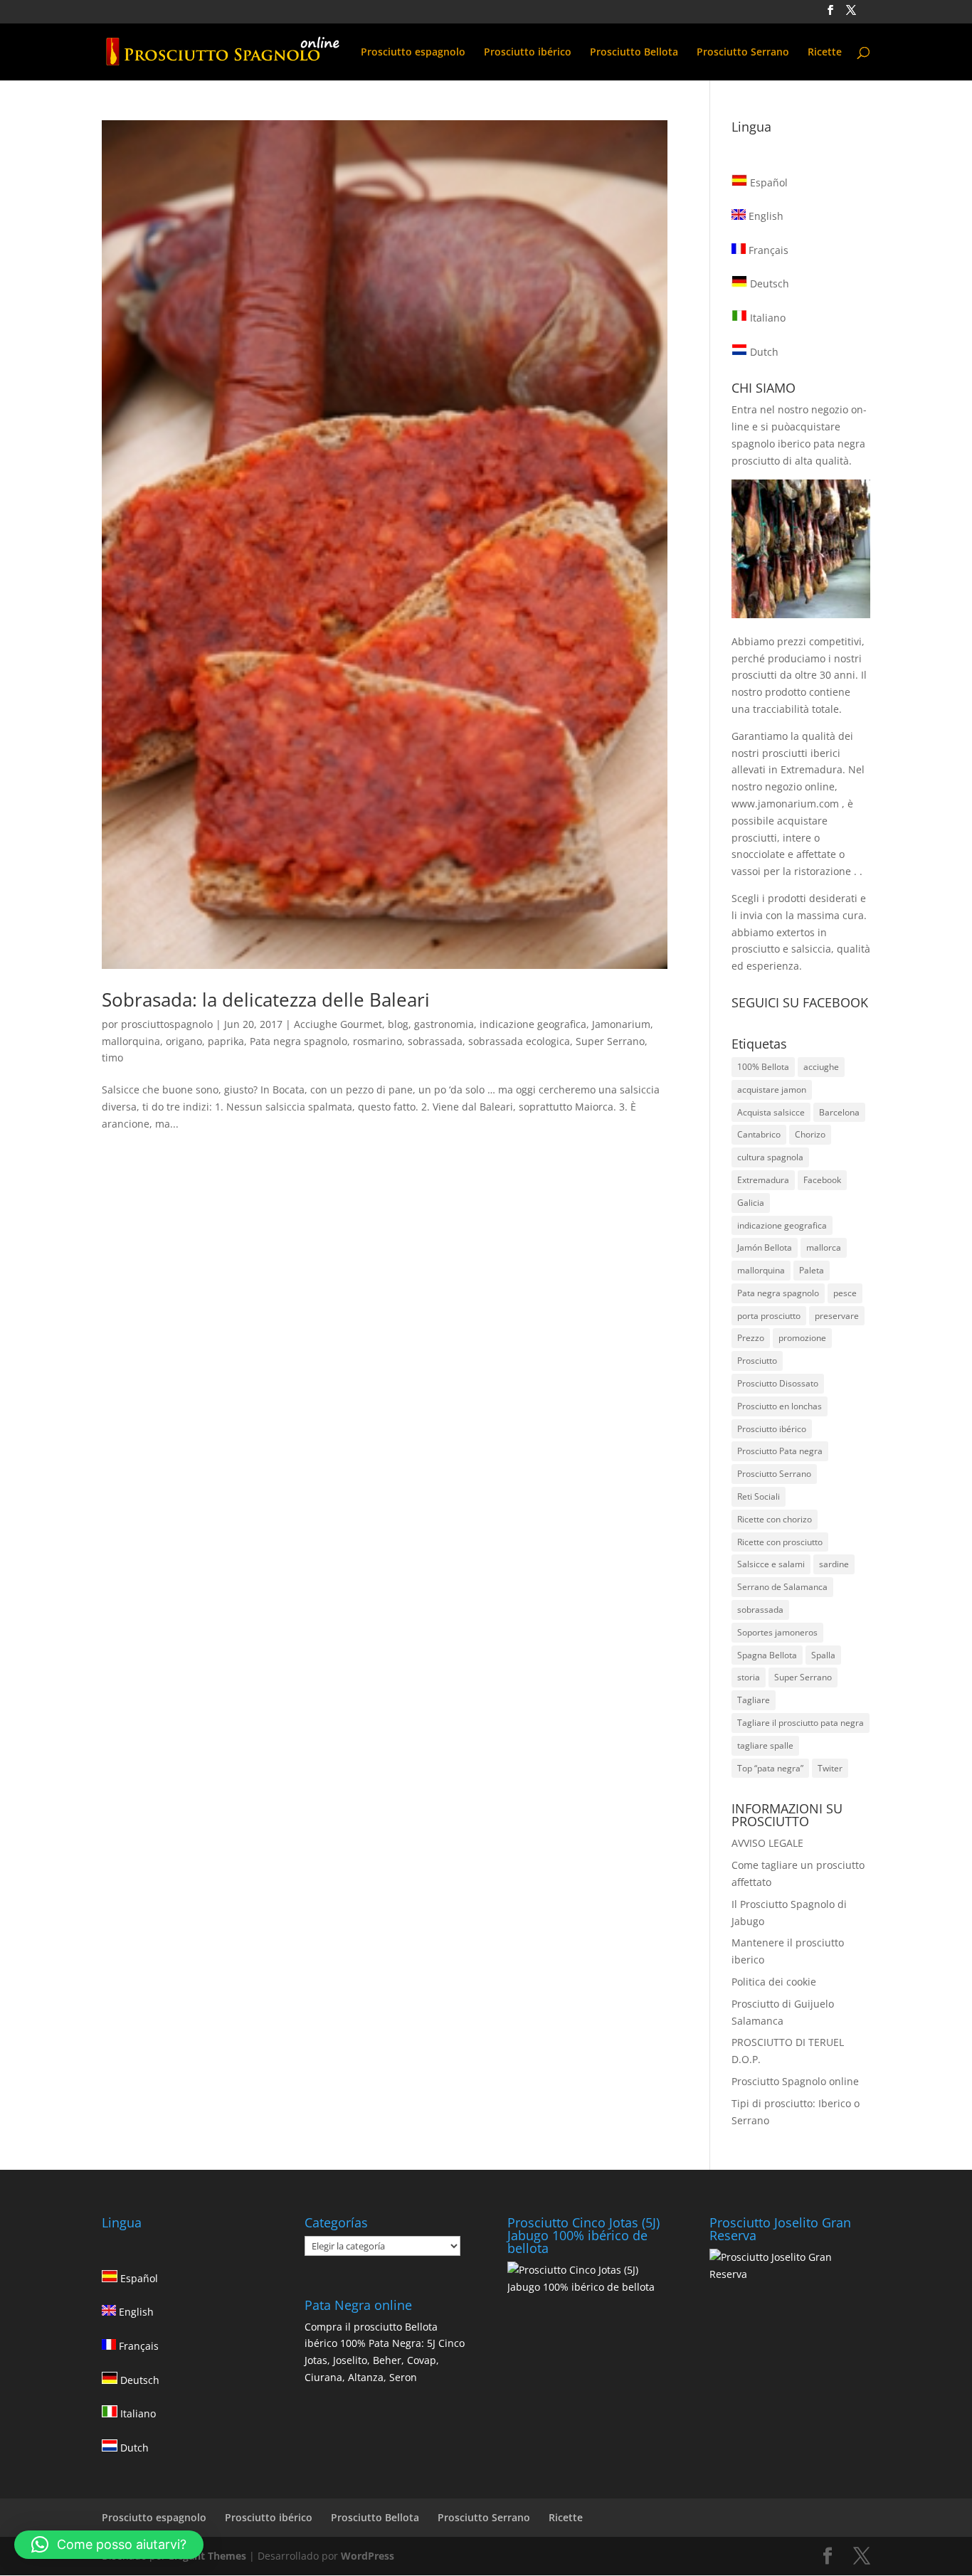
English (765, 216)
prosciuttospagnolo (167, 1024)
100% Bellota (763, 1067)
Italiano (766, 318)
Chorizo (810, 1134)
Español (767, 182)
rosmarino (377, 1041)
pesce (845, 1293)
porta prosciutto (769, 1316)
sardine (834, 1564)
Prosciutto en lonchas (780, 1406)
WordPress (368, 2556)
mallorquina (131, 1041)
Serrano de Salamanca (782, 1587)
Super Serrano (610, 1041)
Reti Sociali (759, 1496)
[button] (109, 2545)
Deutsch (768, 283)
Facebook (822, 1180)
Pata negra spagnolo (299, 1041)
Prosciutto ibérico (528, 53)
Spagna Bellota (767, 1655)
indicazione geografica (533, 1024)
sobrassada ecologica (519, 1041)
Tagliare (754, 1700)
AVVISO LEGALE (767, 1843)
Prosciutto (757, 1361)
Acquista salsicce (771, 1112)
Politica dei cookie (774, 1982)
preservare (837, 1316)
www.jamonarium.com (785, 804)
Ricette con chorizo (775, 1519)
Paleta (812, 1270)
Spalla (823, 1655)
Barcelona (839, 1112)
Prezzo (751, 1338)
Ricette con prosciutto (780, 1542)
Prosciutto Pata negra (780, 1451)
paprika (226, 1041)
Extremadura (763, 1180)
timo (112, 1058)
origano (184, 1041)
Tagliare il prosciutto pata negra (801, 1723)
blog (398, 1024)
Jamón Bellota (765, 1247)
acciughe (821, 1067)
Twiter (830, 1768)
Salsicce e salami (771, 1564)
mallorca (824, 1247)
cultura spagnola (770, 1157)
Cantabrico (759, 1134)
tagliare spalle (765, 1745)
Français (767, 250)
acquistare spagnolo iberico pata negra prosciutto (798, 444)
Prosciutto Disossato (778, 1383)
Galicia (751, 1203)
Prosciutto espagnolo (413, 53)
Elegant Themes (207, 2556)
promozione (802, 1338)
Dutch (763, 352)
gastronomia (444, 1024)
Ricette (825, 53)
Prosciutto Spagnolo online (795, 2081)
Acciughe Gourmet (338, 1024)
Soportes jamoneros (777, 1632)
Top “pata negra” (770, 1768)
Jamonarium (621, 1024)
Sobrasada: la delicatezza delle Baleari (266, 1000)
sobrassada (435, 1041)
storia (749, 1677)
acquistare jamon (772, 1090)
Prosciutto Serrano (743, 53)
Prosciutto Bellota (634, 53)
